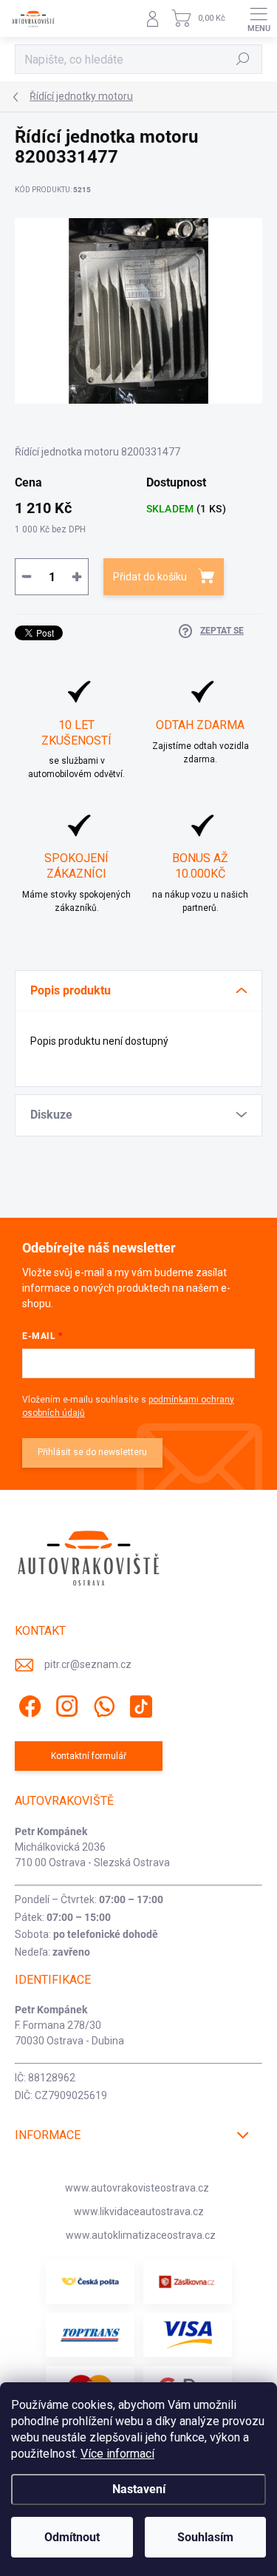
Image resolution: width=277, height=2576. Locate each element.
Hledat (243, 59)
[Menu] (259, 18)
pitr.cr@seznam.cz (88, 1664)
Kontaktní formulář (89, 1756)
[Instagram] (65, 1704)
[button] (41, 2520)
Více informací (117, 2454)
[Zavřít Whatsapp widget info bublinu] (213, 2498)
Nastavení (139, 2489)
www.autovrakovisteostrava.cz (137, 2188)
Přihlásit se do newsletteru (92, 1452)
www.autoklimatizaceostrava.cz (141, 2235)
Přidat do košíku (150, 577)
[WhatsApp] (102, 1704)
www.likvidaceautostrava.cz (139, 2211)
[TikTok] (138, 1704)
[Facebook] (28, 1704)
